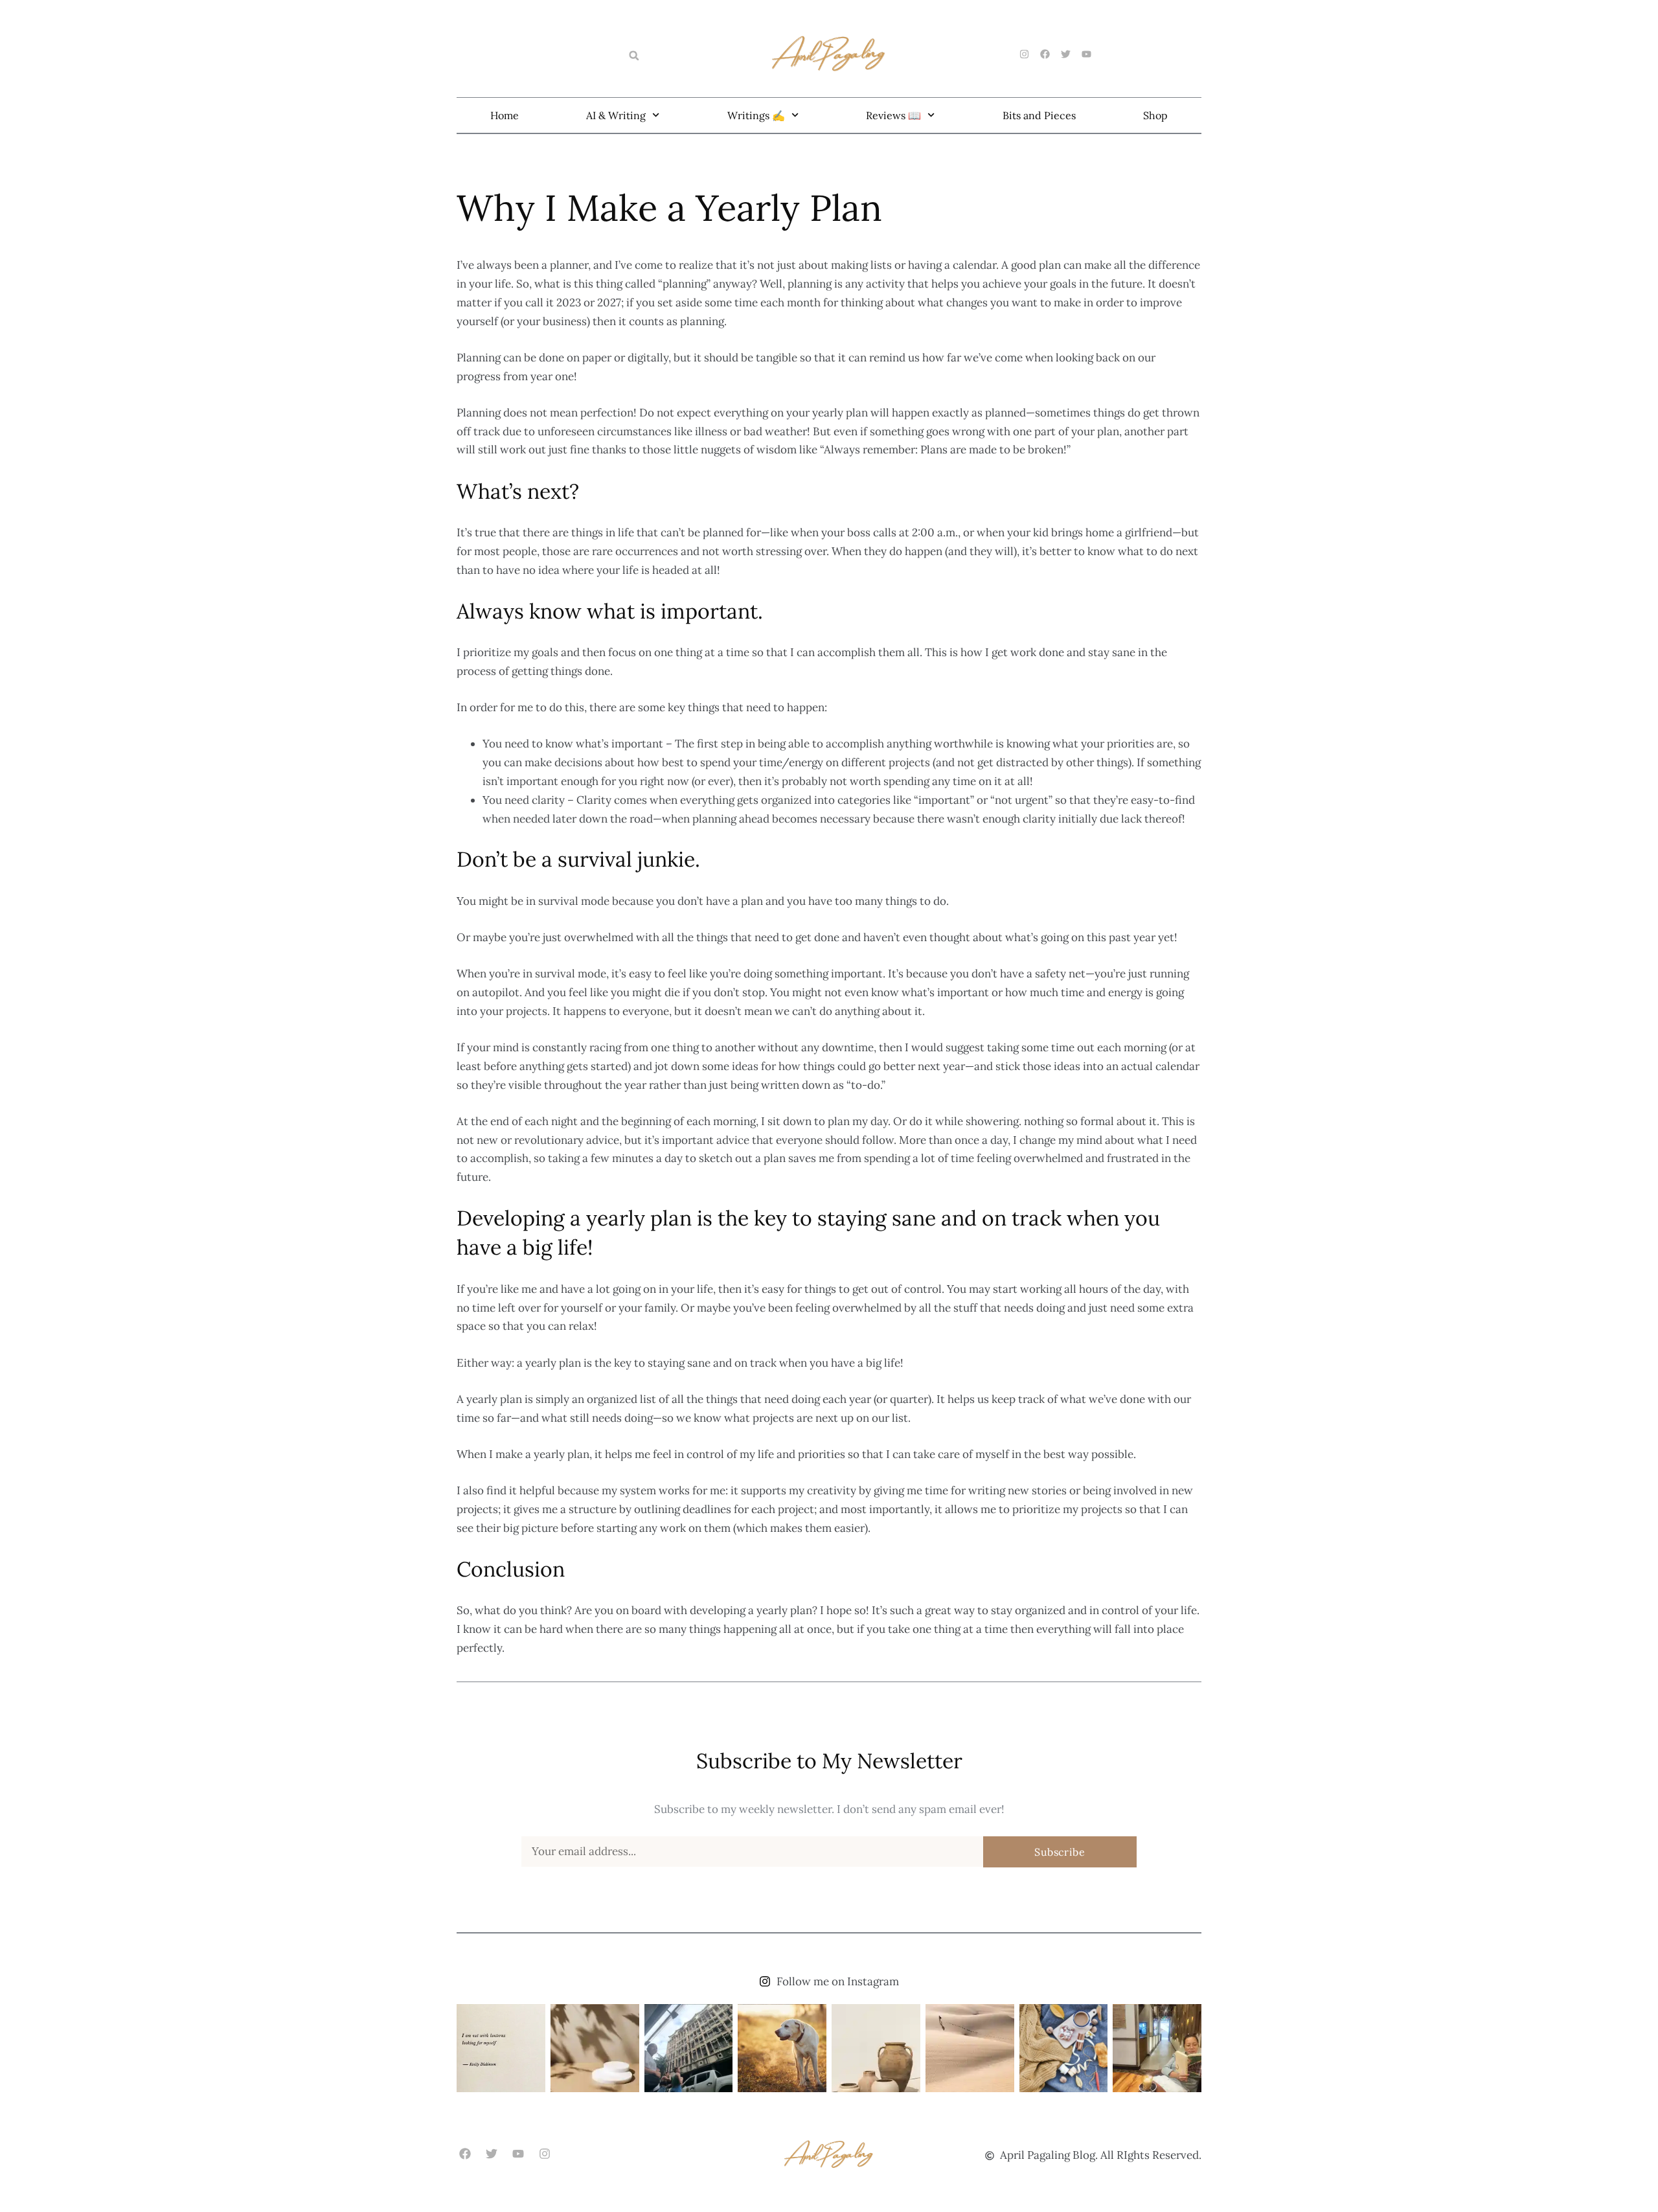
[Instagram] (545, 2154)
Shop (1155, 115)
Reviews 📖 (893, 115)
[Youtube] (518, 2154)
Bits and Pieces (1039, 115)
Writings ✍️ (756, 115)
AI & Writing (616, 115)
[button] (634, 56)
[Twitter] (491, 2154)
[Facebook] (465, 2154)
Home (505, 115)
